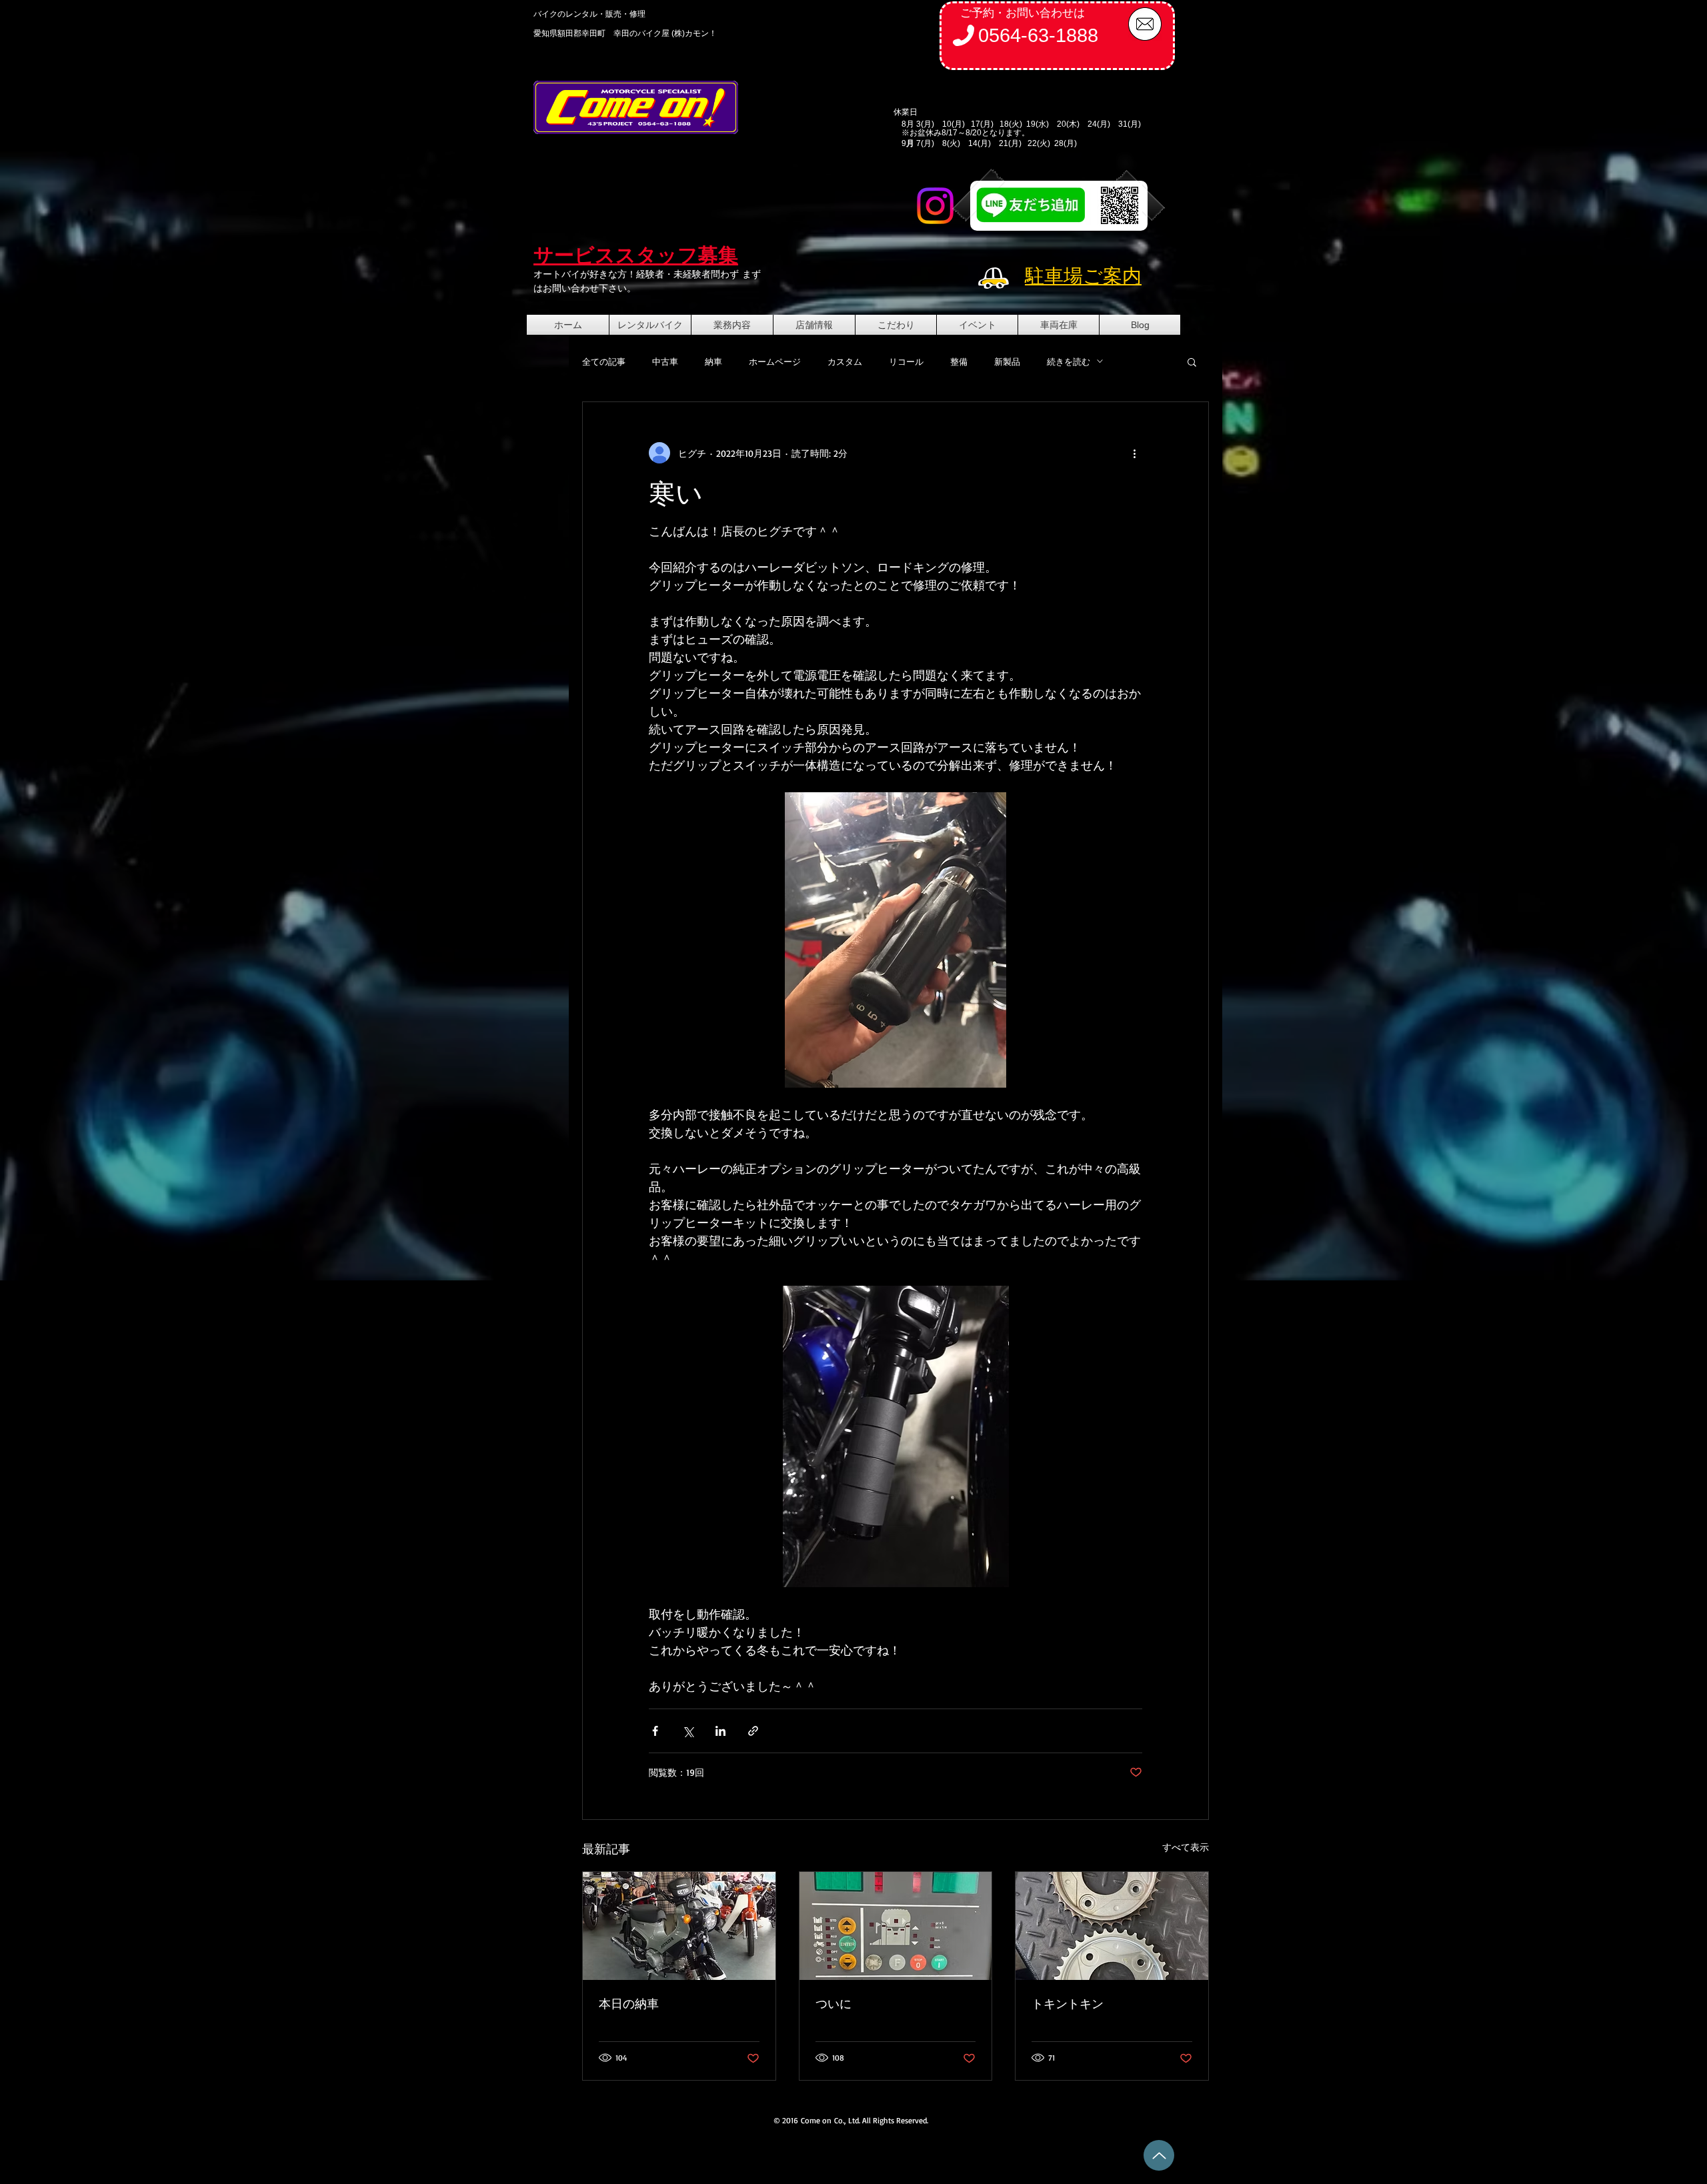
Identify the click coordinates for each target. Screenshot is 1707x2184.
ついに (833, 2003)
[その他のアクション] (1134, 453)
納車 (713, 361)
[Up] (1159, 2155)
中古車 (665, 361)
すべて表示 (1186, 1847)
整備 (959, 361)
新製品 (1007, 361)
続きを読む (1069, 361)
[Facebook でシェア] (655, 1731)
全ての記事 (604, 361)
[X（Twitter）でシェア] (688, 1731)
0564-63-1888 (1038, 35)
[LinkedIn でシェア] (720, 1731)
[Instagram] (935, 206)
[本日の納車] (679, 1926)
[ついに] (896, 1926)
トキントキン (1068, 2003)
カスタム (845, 361)
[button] (1192, 361)
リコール (906, 361)
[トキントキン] (1112, 1926)
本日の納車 (629, 2003)
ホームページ (775, 361)
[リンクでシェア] (753, 1731)
